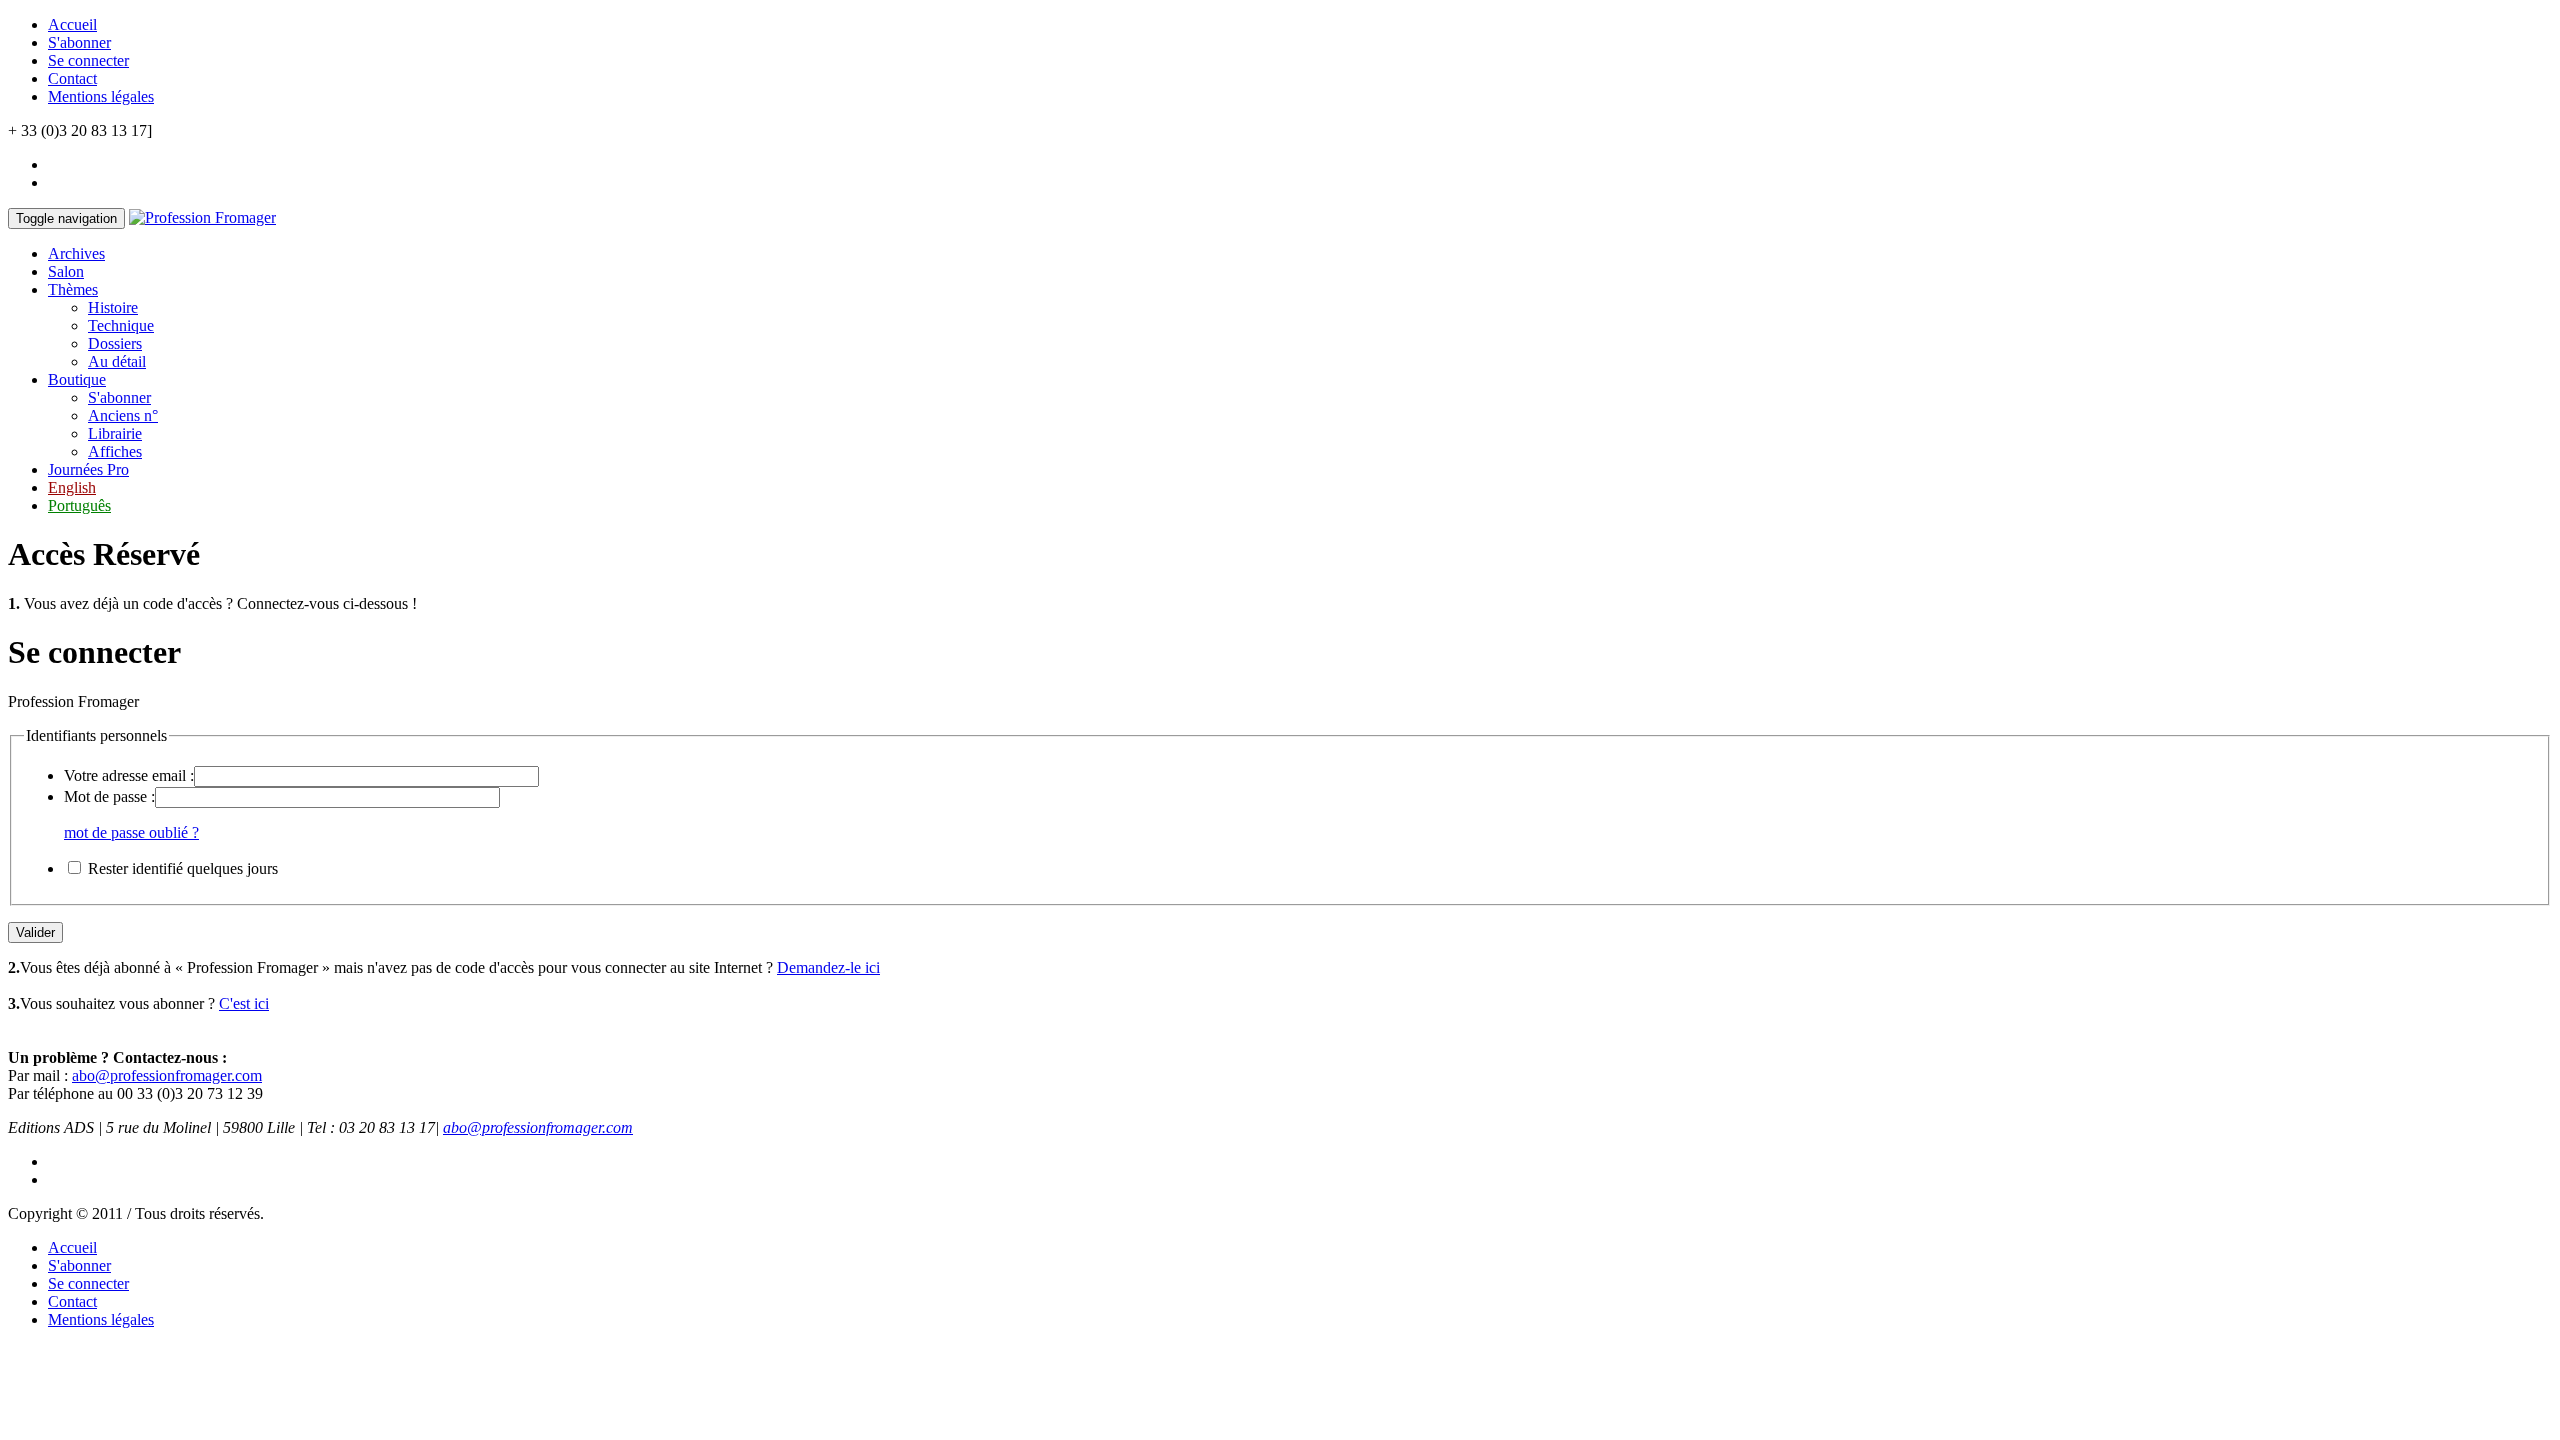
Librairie (115, 433)
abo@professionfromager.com (167, 1075)
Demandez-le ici (828, 967)
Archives (76, 253)
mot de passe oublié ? (131, 832)
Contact (72, 78)
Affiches (115, 451)
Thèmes (73, 289)
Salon (66, 271)
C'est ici (244, 1003)
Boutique (77, 379)
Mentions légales (101, 96)
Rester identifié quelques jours (183, 868)
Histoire (113, 307)
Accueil (72, 24)
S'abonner (79, 42)
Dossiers (115, 343)
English (72, 487)
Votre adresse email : (129, 775)
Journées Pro (88, 469)
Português (79, 505)
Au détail (117, 361)
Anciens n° (123, 415)
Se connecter (88, 60)
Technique (121, 325)
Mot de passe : (109, 796)
